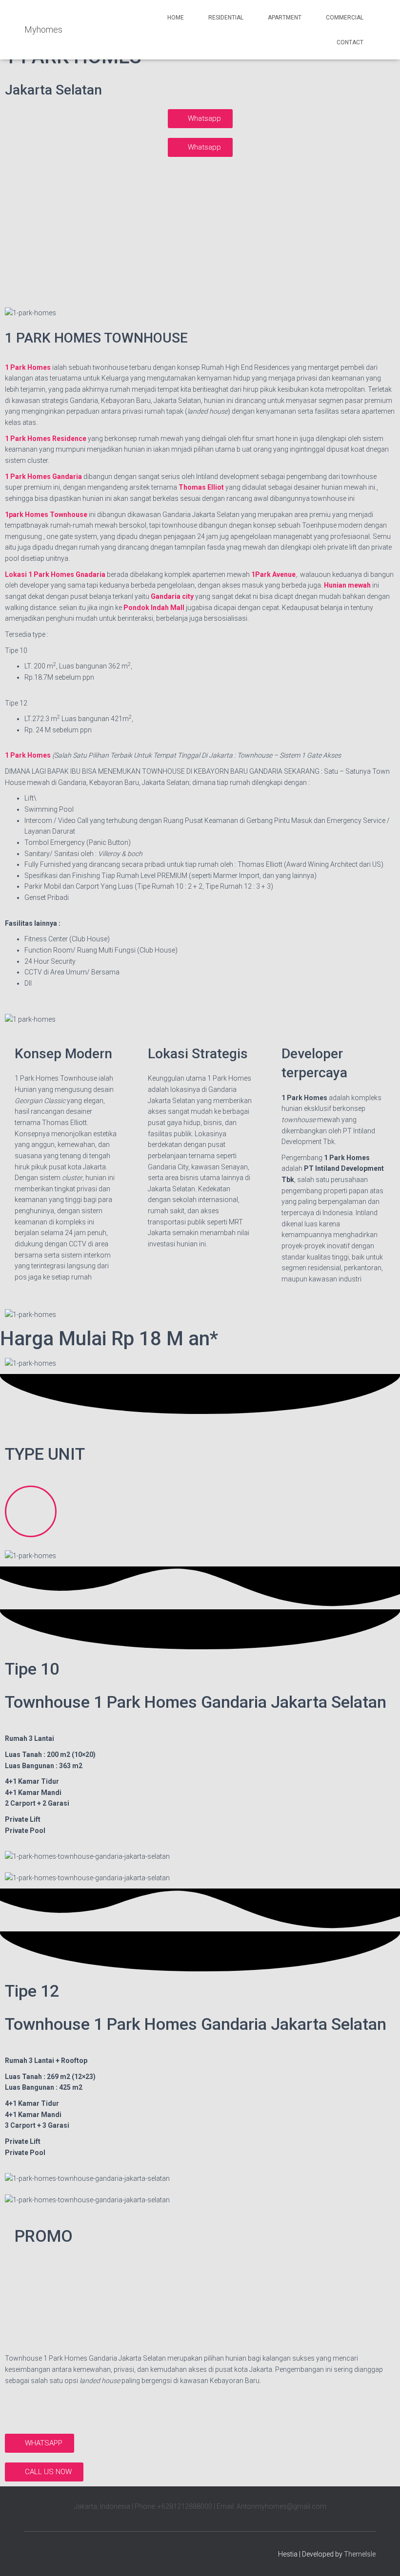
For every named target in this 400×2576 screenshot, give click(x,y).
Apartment (285, 18)
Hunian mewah (347, 585)
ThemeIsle (360, 2554)
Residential (226, 18)
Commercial (345, 18)
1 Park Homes (28, 755)
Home (176, 18)
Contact (350, 42)
